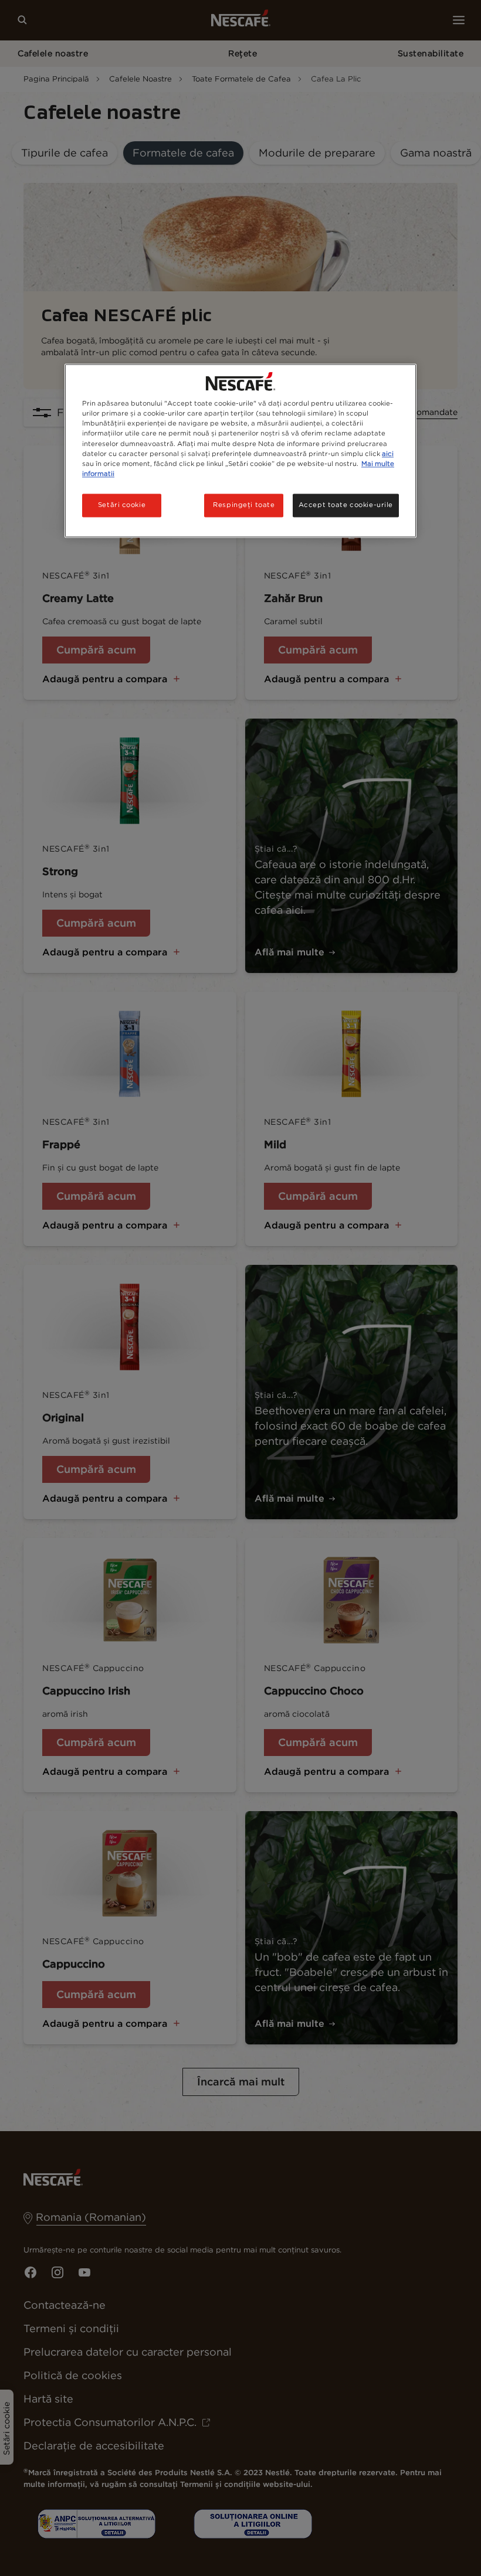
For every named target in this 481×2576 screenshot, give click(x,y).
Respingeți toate (244, 505)
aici (388, 454)
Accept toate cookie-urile (346, 505)
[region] (240, 451)
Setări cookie (122, 505)
